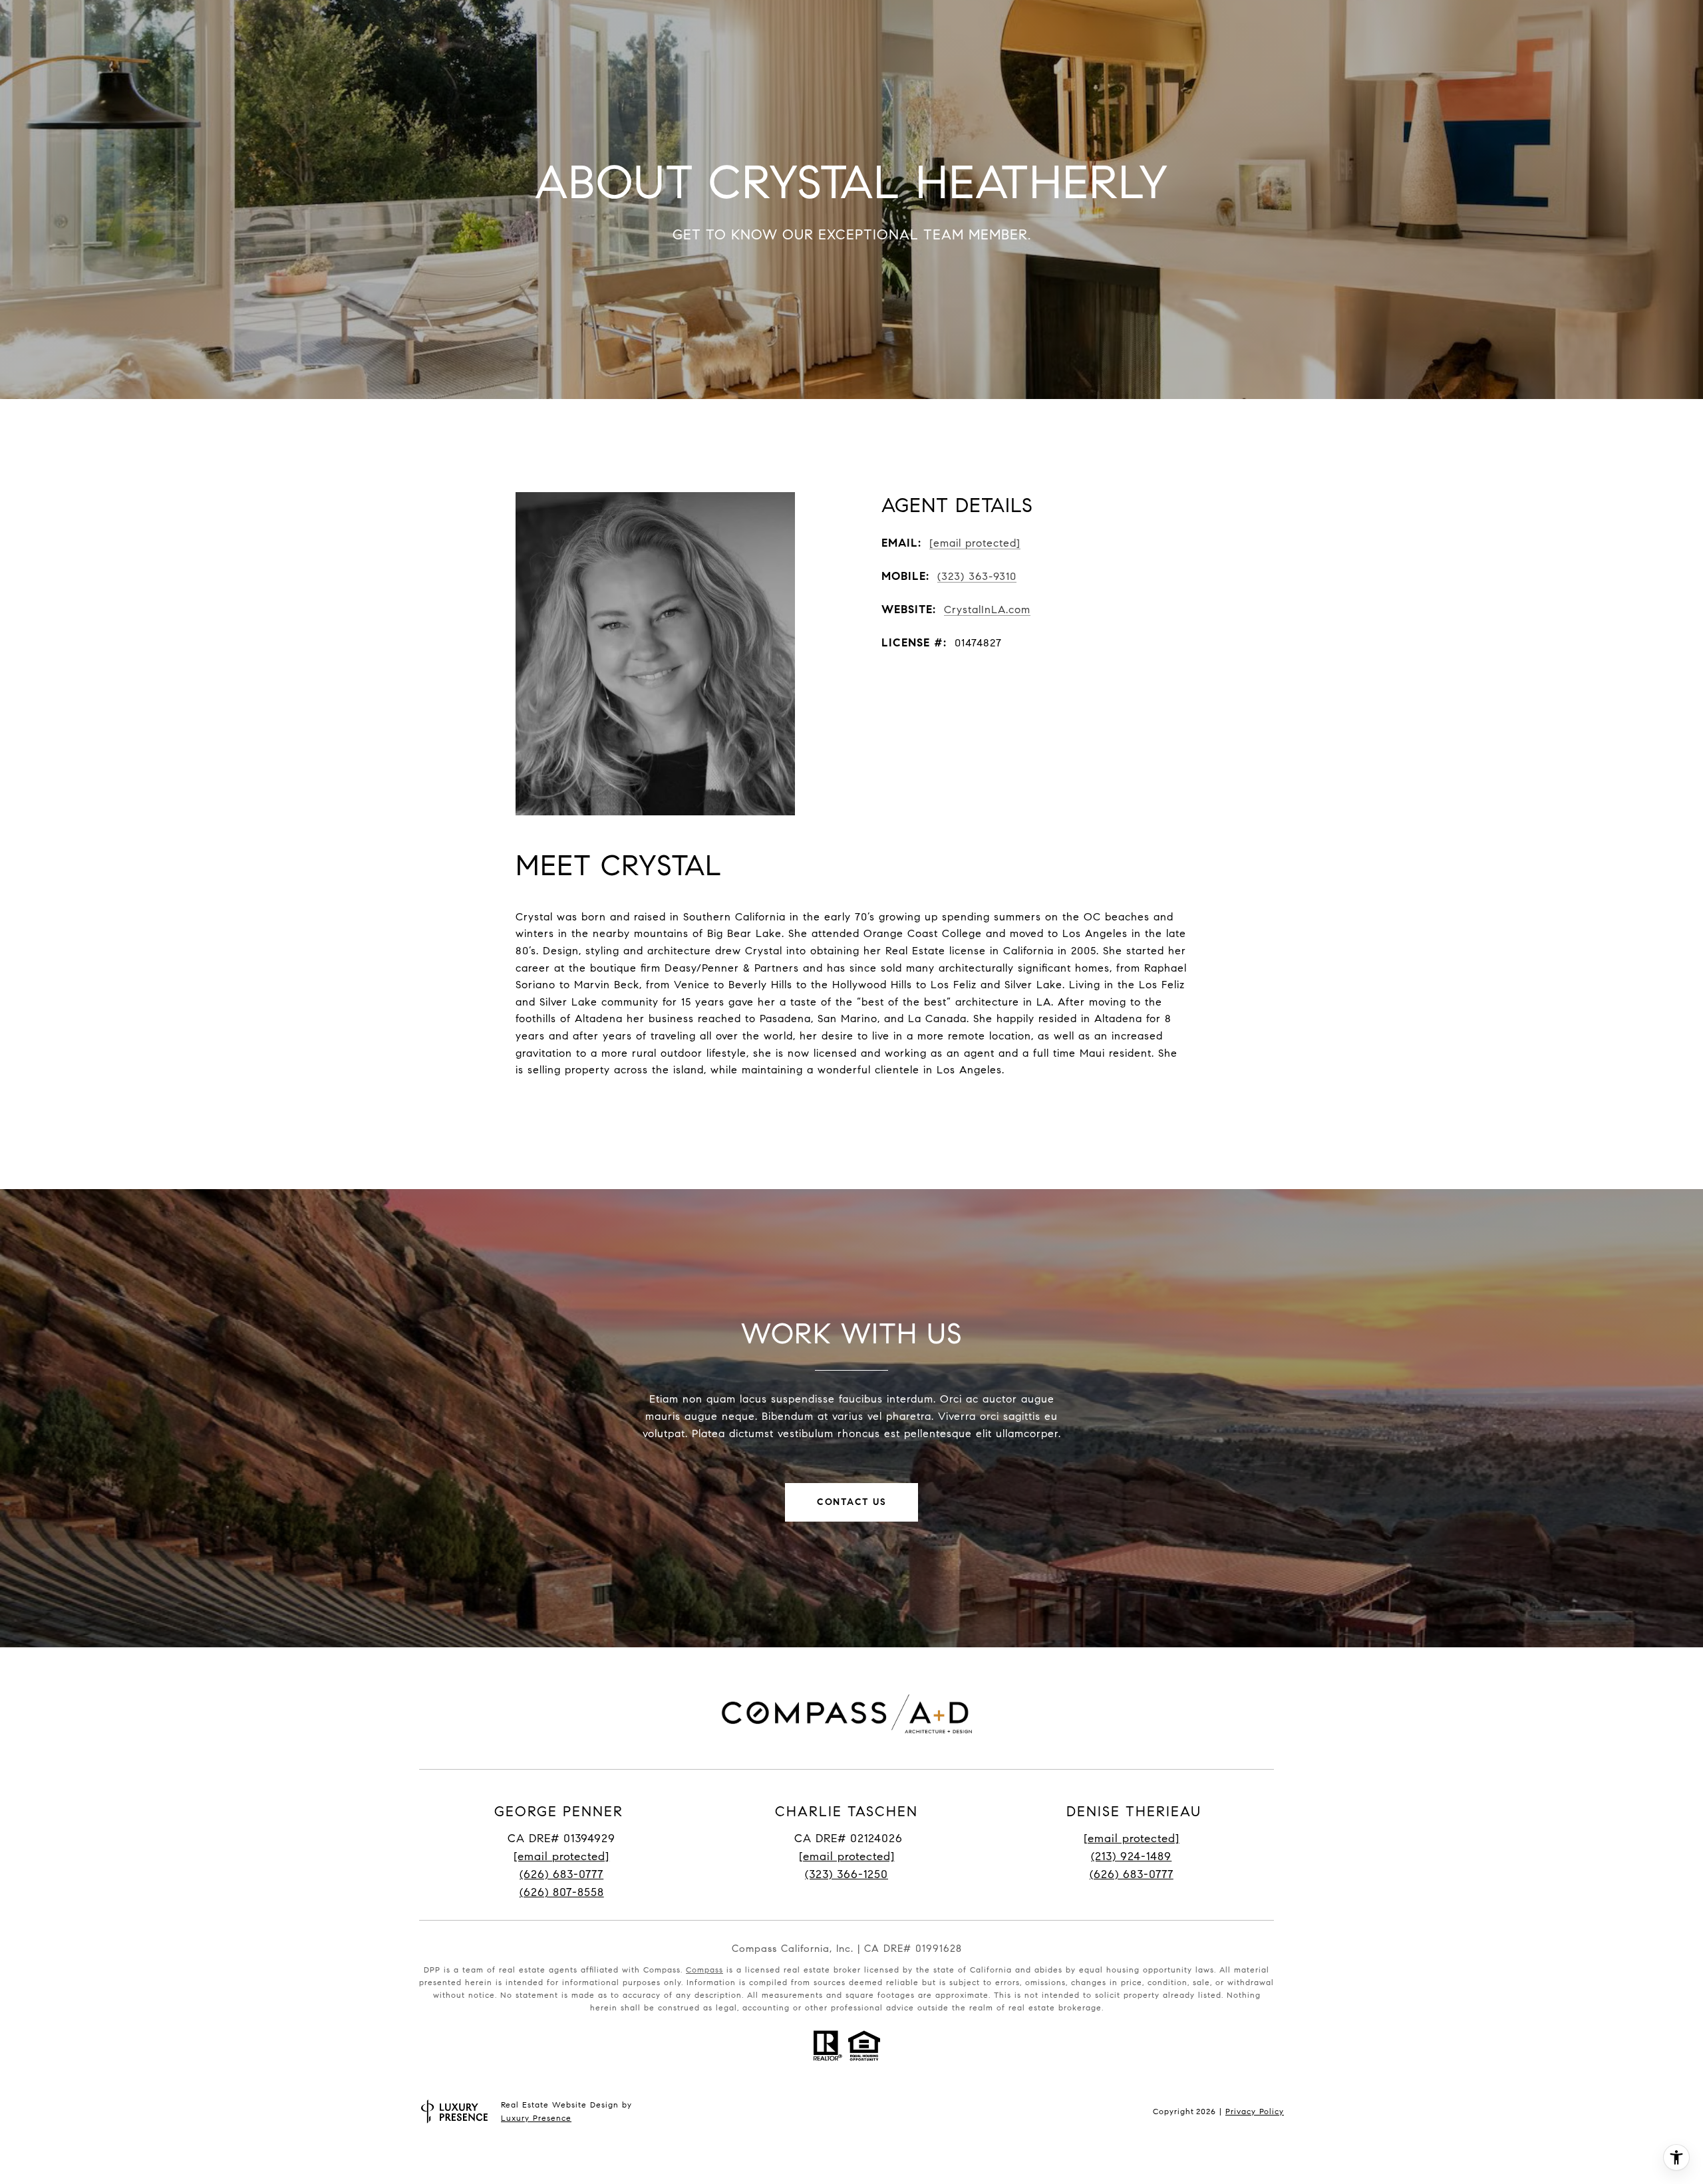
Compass (704, 1970)
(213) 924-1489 (1131, 1856)
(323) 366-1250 (847, 1874)
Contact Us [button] (851, 1502)
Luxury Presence (536, 2118)
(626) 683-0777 (561, 1874)
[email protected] (1132, 1839)
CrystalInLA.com (987, 610)
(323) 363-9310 (977, 576)
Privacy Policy (1255, 2111)
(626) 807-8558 (562, 1892)
